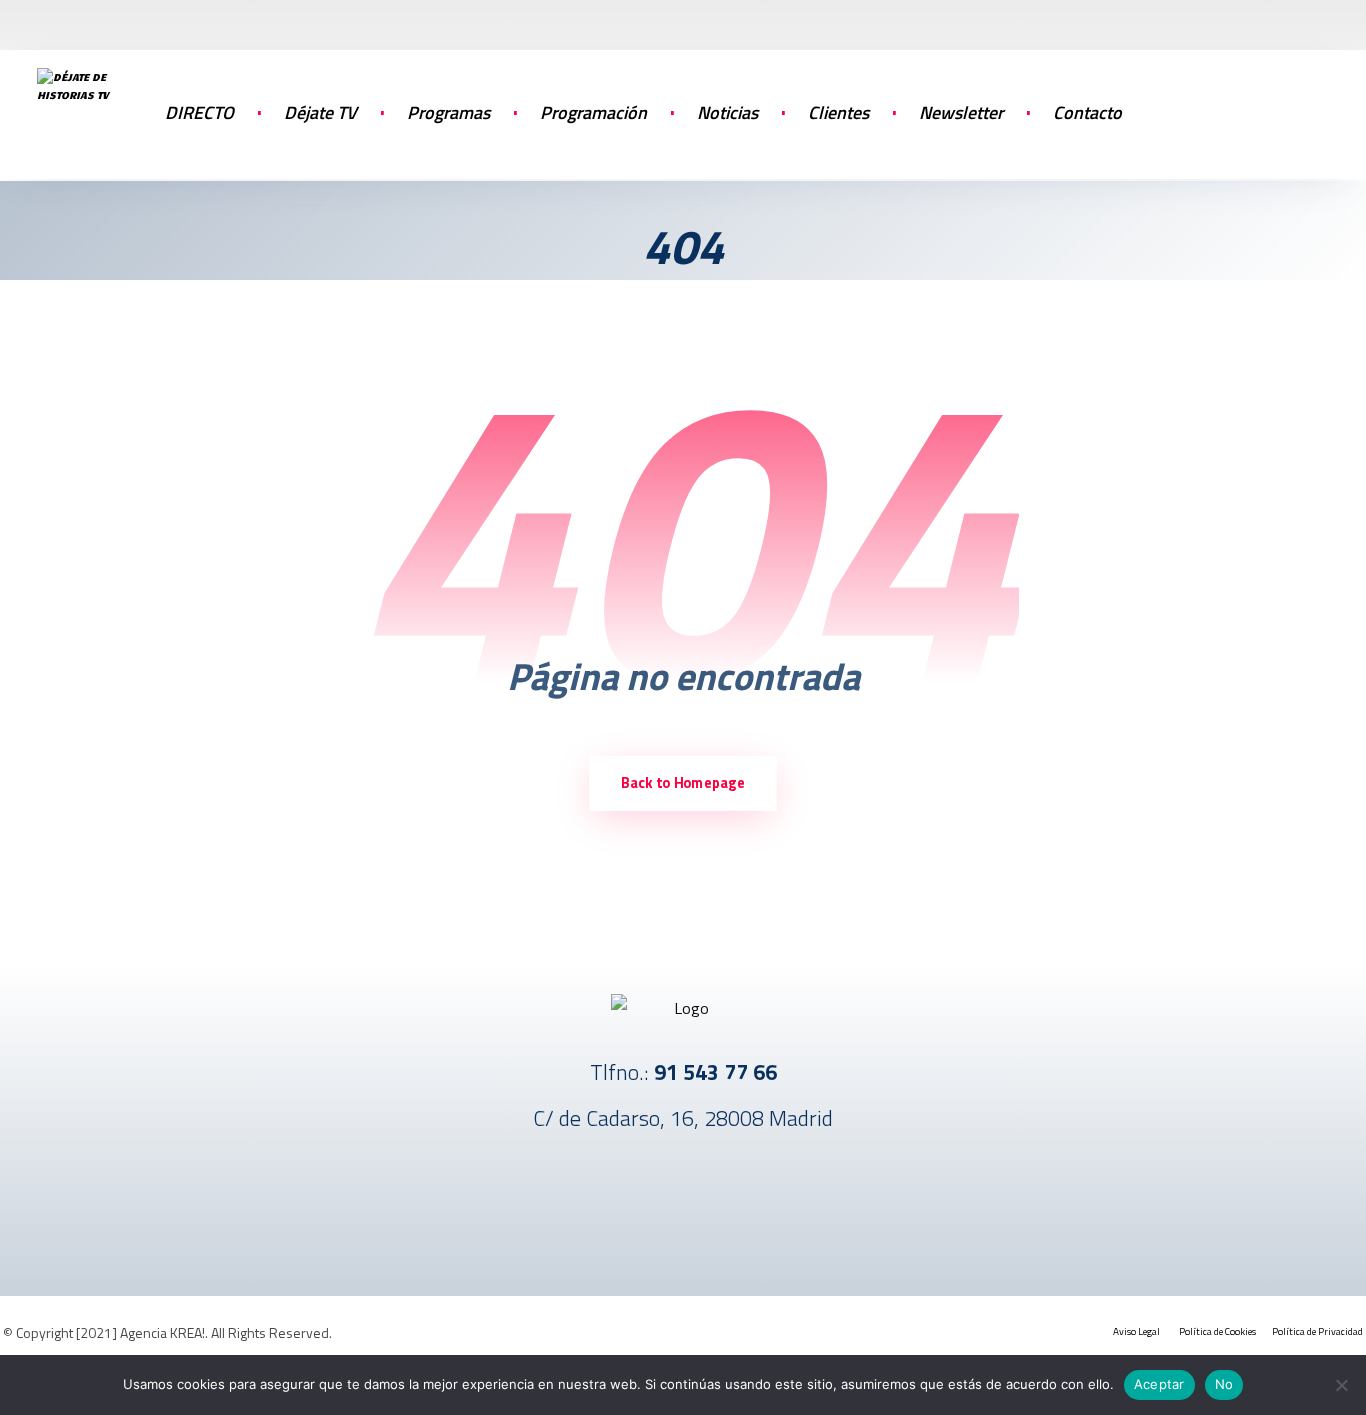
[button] (1263, 110)
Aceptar (1159, 1384)
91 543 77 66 (715, 1072)
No (1224, 1384)
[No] (1341, 1385)
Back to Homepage (683, 784)
